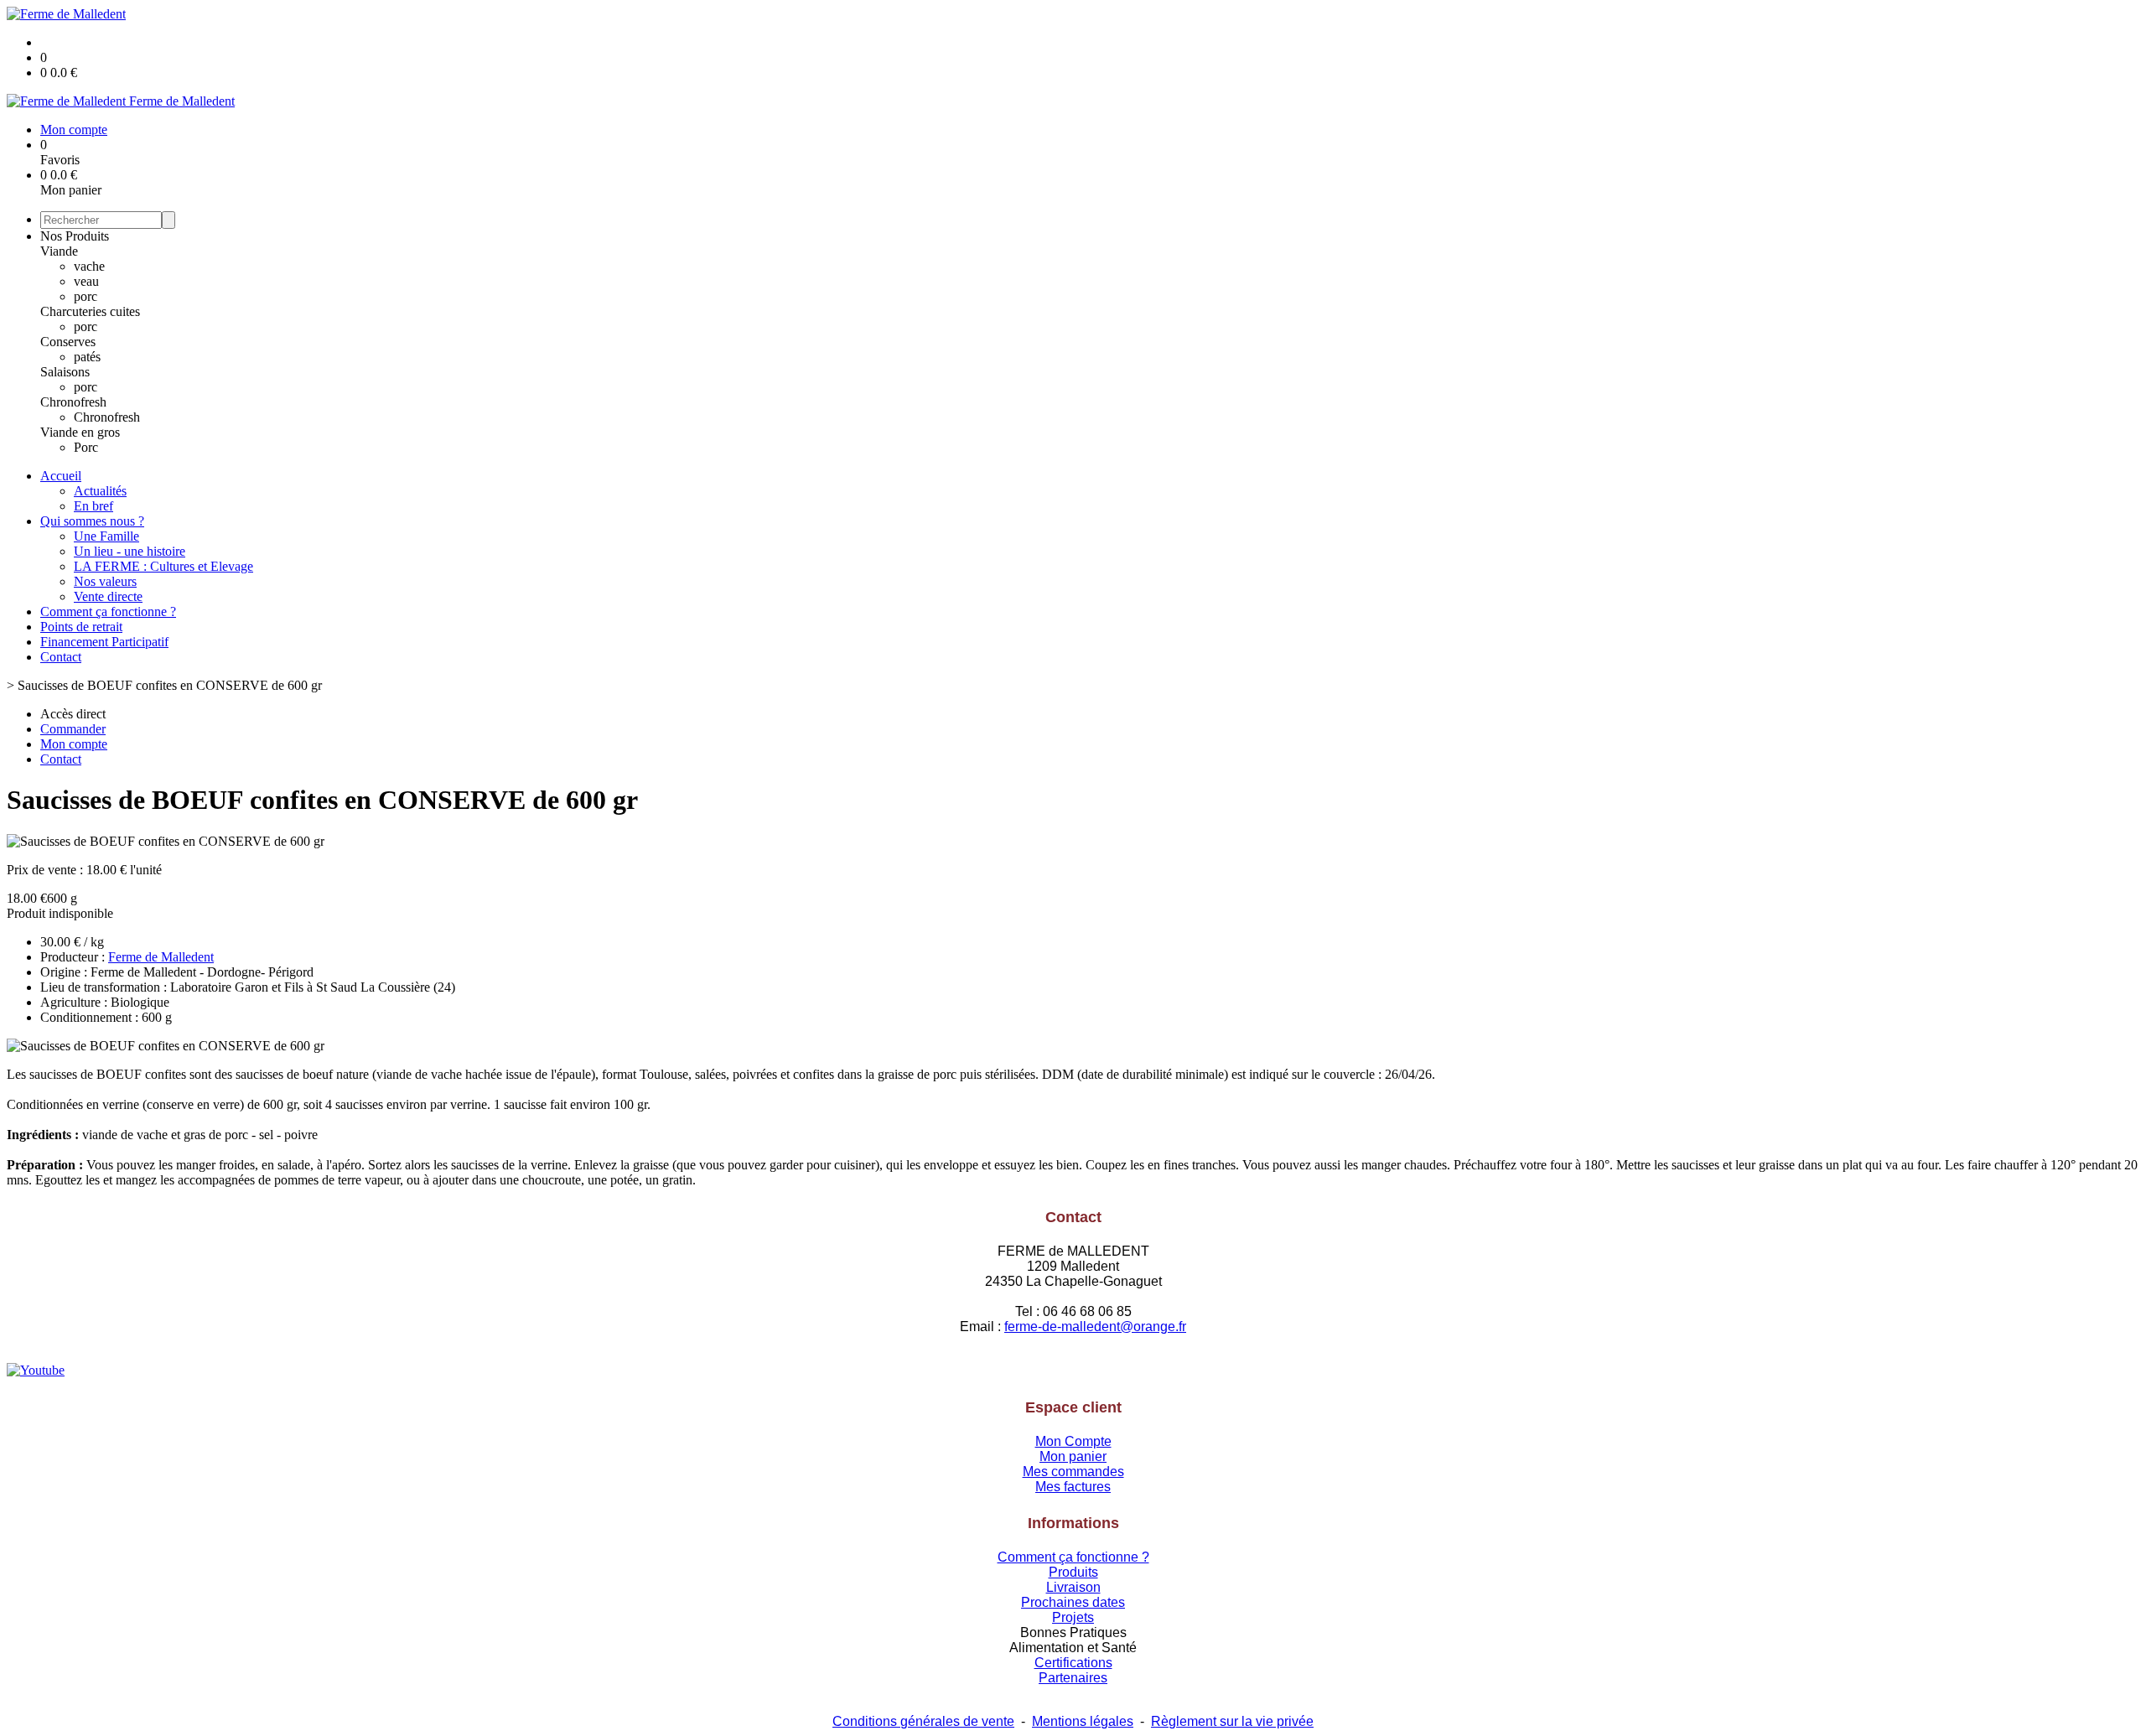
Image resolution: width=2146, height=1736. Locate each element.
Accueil (61, 476)
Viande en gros (80, 432)
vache (89, 266)
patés (87, 357)
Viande (59, 251)
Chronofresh (73, 402)
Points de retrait (81, 627)
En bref (93, 506)
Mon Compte (1073, 1441)
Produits (1073, 1572)
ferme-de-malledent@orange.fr (1095, 1327)
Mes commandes (1073, 1472)
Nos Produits (75, 236)
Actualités (100, 491)
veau (86, 281)
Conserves (68, 342)
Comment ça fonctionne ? (108, 611)
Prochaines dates (1073, 1602)
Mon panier (1073, 1456)
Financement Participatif (104, 642)
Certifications (1073, 1663)
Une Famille (106, 536)
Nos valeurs (105, 581)
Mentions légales (1083, 1721)
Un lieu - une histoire (130, 551)
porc (86, 296)
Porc (86, 447)
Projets (1073, 1617)
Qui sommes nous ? (92, 521)
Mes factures (1073, 1487)
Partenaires (1073, 1678)
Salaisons (65, 372)
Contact (61, 657)
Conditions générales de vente (923, 1721)
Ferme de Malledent (161, 957)
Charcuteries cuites (90, 311)
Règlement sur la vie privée (1232, 1721)
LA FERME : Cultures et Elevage (163, 566)
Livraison (1073, 1587)
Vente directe (108, 596)
